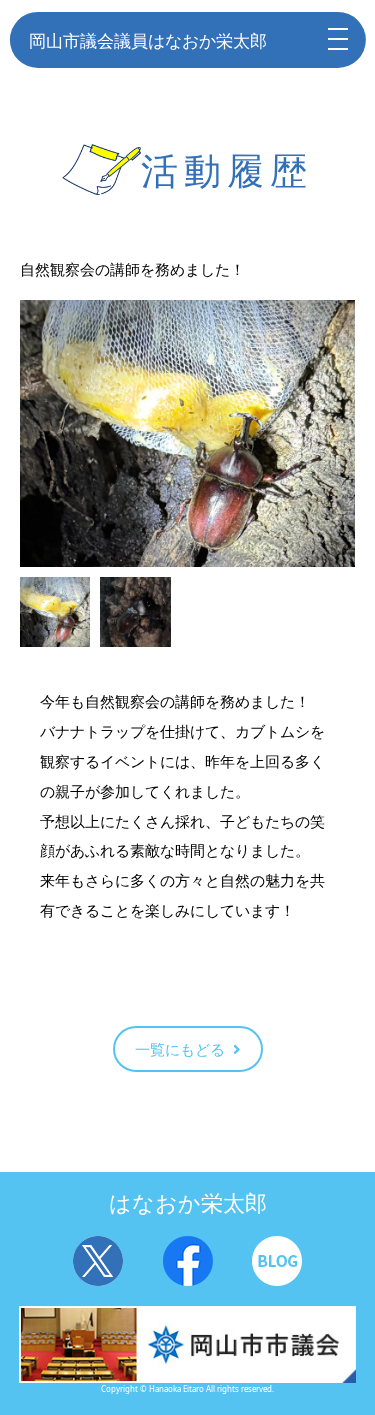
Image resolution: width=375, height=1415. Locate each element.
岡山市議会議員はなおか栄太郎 (148, 40)
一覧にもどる (180, 1049)
